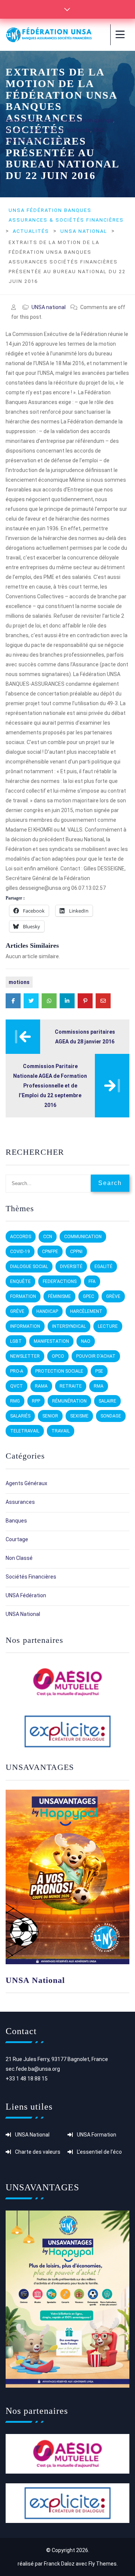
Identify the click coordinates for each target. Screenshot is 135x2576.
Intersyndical (69, 1326)
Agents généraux (26, 1483)
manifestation (51, 1341)
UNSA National (35, 1980)
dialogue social (29, 1267)
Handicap (47, 1311)
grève (113, 1296)
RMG (15, 1401)
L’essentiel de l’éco (99, 2152)
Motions (19, 982)
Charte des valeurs (38, 2152)
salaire (107, 1401)
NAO (86, 1341)
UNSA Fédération (26, 1595)
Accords (21, 1237)
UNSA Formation (97, 2135)
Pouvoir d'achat (96, 1356)
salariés (20, 1416)
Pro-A (17, 1371)
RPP (36, 1401)
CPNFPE (50, 1252)
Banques (16, 1521)
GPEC (88, 1296)
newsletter (25, 1356)
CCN (48, 1237)
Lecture (108, 1326)
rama (41, 1386)
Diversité (71, 1267)
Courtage (17, 1539)
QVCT (16, 1386)
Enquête (20, 1281)
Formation (23, 1296)
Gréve (17, 1311)
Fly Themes (103, 2564)
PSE (99, 1371)
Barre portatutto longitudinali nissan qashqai (59, 120)
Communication (83, 1237)
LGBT (16, 1341)
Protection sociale (59, 1371)
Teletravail (25, 1431)
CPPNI (76, 1252)
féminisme (59, 1296)
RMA (99, 1386)
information (25, 1326)
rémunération (69, 1401)
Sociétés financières (31, 1577)
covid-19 (20, 1252)
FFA (92, 1281)
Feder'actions (60, 1281)
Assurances (20, 1502)
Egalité (103, 1267)
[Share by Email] (103, 1001)
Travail (61, 1431)
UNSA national (49, 307)
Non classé (19, 1558)
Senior (50, 1416)
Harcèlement (86, 1311)
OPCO (58, 1356)
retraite (71, 1386)
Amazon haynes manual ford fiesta (48, 130)
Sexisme (79, 1416)
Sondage (111, 1416)
